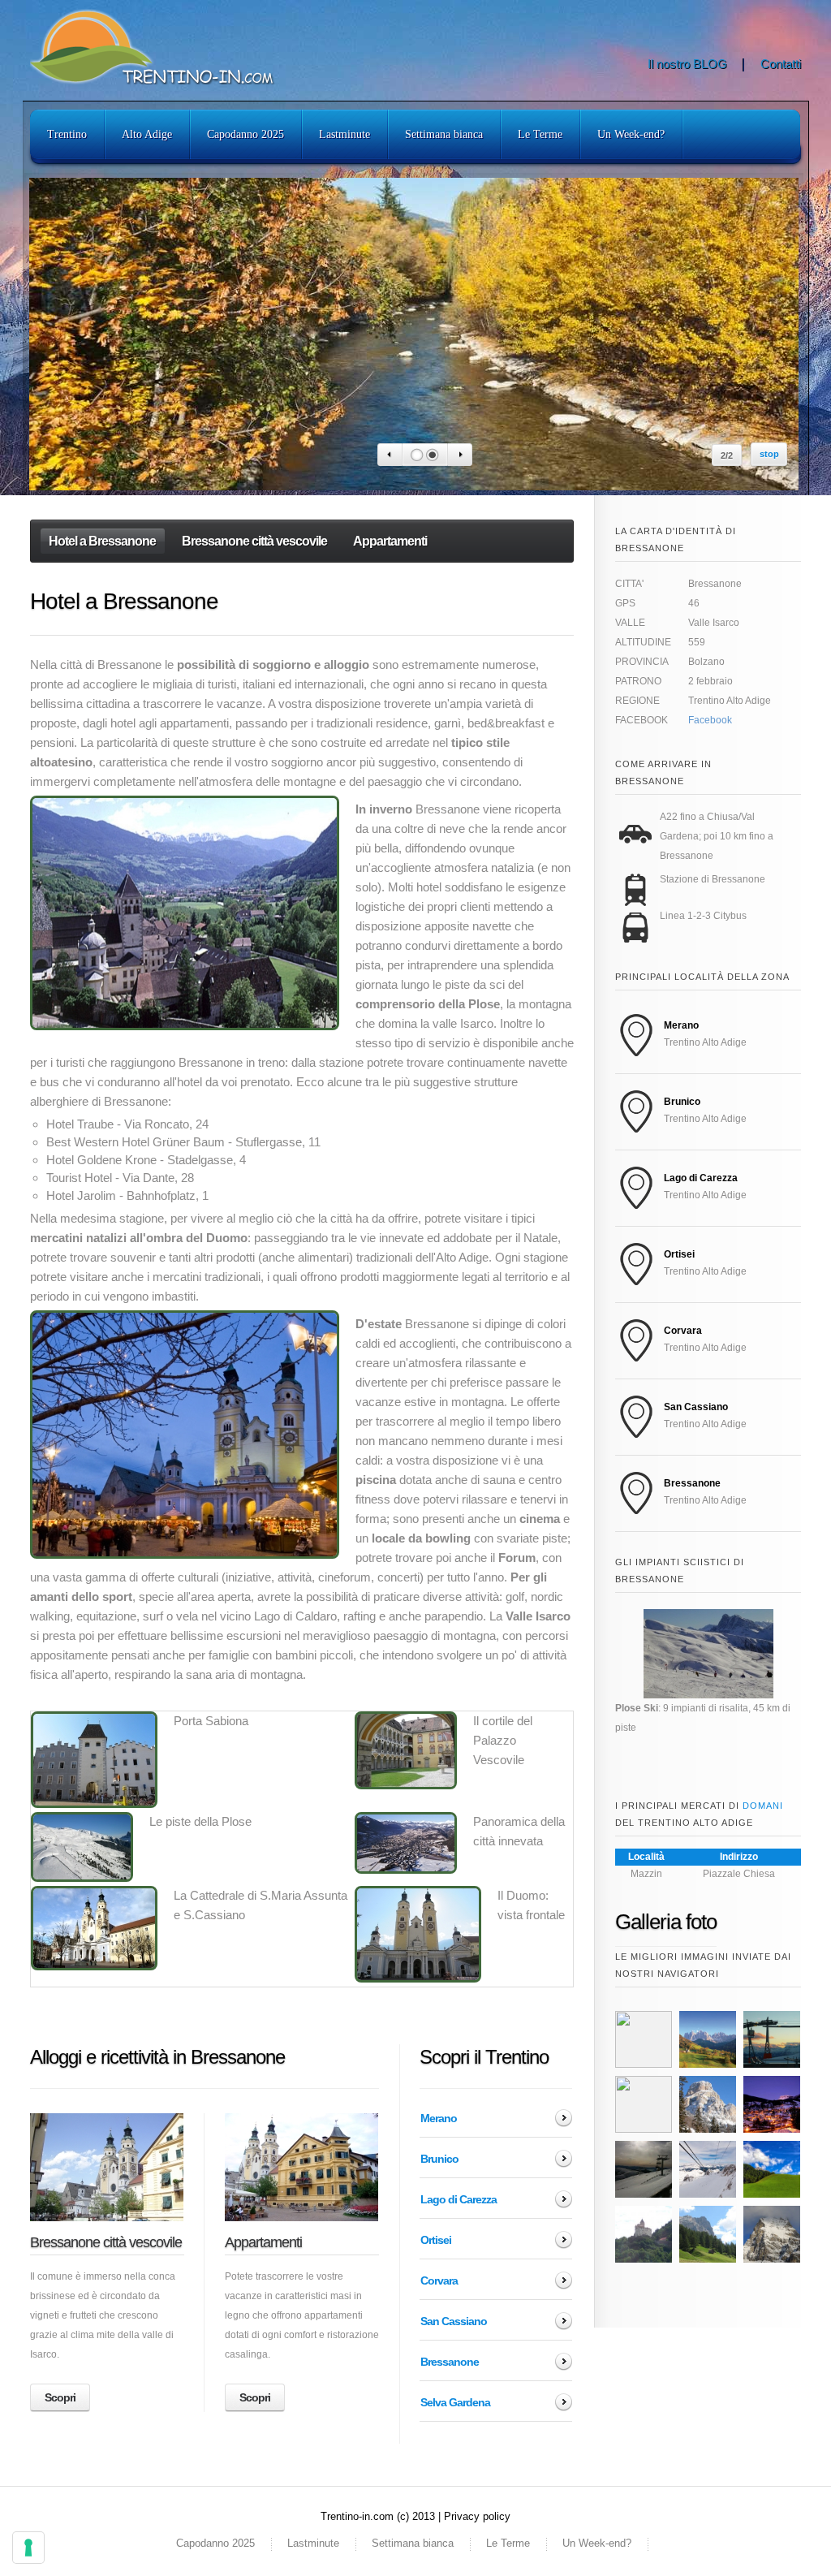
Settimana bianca (444, 134)
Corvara (439, 2280)
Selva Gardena (455, 2402)
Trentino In (172, 47)
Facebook (710, 720)
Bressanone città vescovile (254, 541)
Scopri (60, 2397)
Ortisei (436, 2240)
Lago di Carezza (459, 2199)
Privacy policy (477, 2516)
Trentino (67, 134)
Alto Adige (147, 134)
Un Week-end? (631, 134)
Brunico (439, 2159)
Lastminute (344, 134)
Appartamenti (390, 541)
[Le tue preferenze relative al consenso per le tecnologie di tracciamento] (28, 2548)
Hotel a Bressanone (102, 541)
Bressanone (450, 2362)
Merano (439, 2118)
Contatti (781, 64)
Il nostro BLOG (687, 64)
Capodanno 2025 (245, 134)
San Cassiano (454, 2321)
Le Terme (540, 134)
